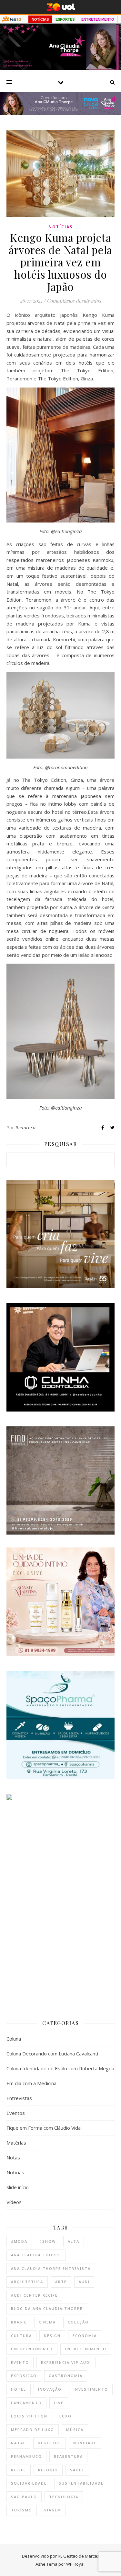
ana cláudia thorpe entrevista (51, 2268)
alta (74, 2241)
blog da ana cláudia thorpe (47, 2308)
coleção (78, 2322)
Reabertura (68, 2456)
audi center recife (34, 2295)
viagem (53, 2510)
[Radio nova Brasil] (60, 113)
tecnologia (64, 2497)
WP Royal (75, 2564)
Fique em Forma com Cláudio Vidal (44, 2128)
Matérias (16, 2143)
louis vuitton (29, 2416)
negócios (50, 2443)
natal (18, 2443)
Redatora (25, 1128)
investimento (91, 2389)
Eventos (16, 2113)
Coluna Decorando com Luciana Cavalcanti (52, 2054)
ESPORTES (65, 19)
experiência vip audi (66, 2362)
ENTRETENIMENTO (98, 19)
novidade (85, 2443)
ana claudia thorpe (36, 2255)
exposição (24, 2376)
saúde (77, 2470)
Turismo (22, 2510)
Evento (20, 2362)
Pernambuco (26, 2456)
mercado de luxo (33, 2430)
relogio (48, 2470)
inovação (50, 2389)
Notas (13, 2157)
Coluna (14, 2039)
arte (61, 2282)
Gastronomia (66, 2376)
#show (48, 2241)
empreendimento (32, 2349)
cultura (21, 2336)
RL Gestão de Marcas (79, 2556)
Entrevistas (19, 2098)
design (52, 2336)
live (59, 2403)
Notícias (60, 227)
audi (84, 2282)
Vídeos (14, 2202)
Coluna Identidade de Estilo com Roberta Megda (60, 2068)
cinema (47, 2322)
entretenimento (86, 2349)
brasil (19, 2322)
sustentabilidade (81, 2483)
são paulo (24, 2497)
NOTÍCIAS (40, 19)
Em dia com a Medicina (31, 2083)
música (75, 2430)
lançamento (26, 2403)
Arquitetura (27, 2282)
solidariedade (29, 2483)
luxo (66, 2416)
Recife (19, 2470)
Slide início (18, 2187)
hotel (19, 2389)
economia (85, 2336)
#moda (19, 2241)
